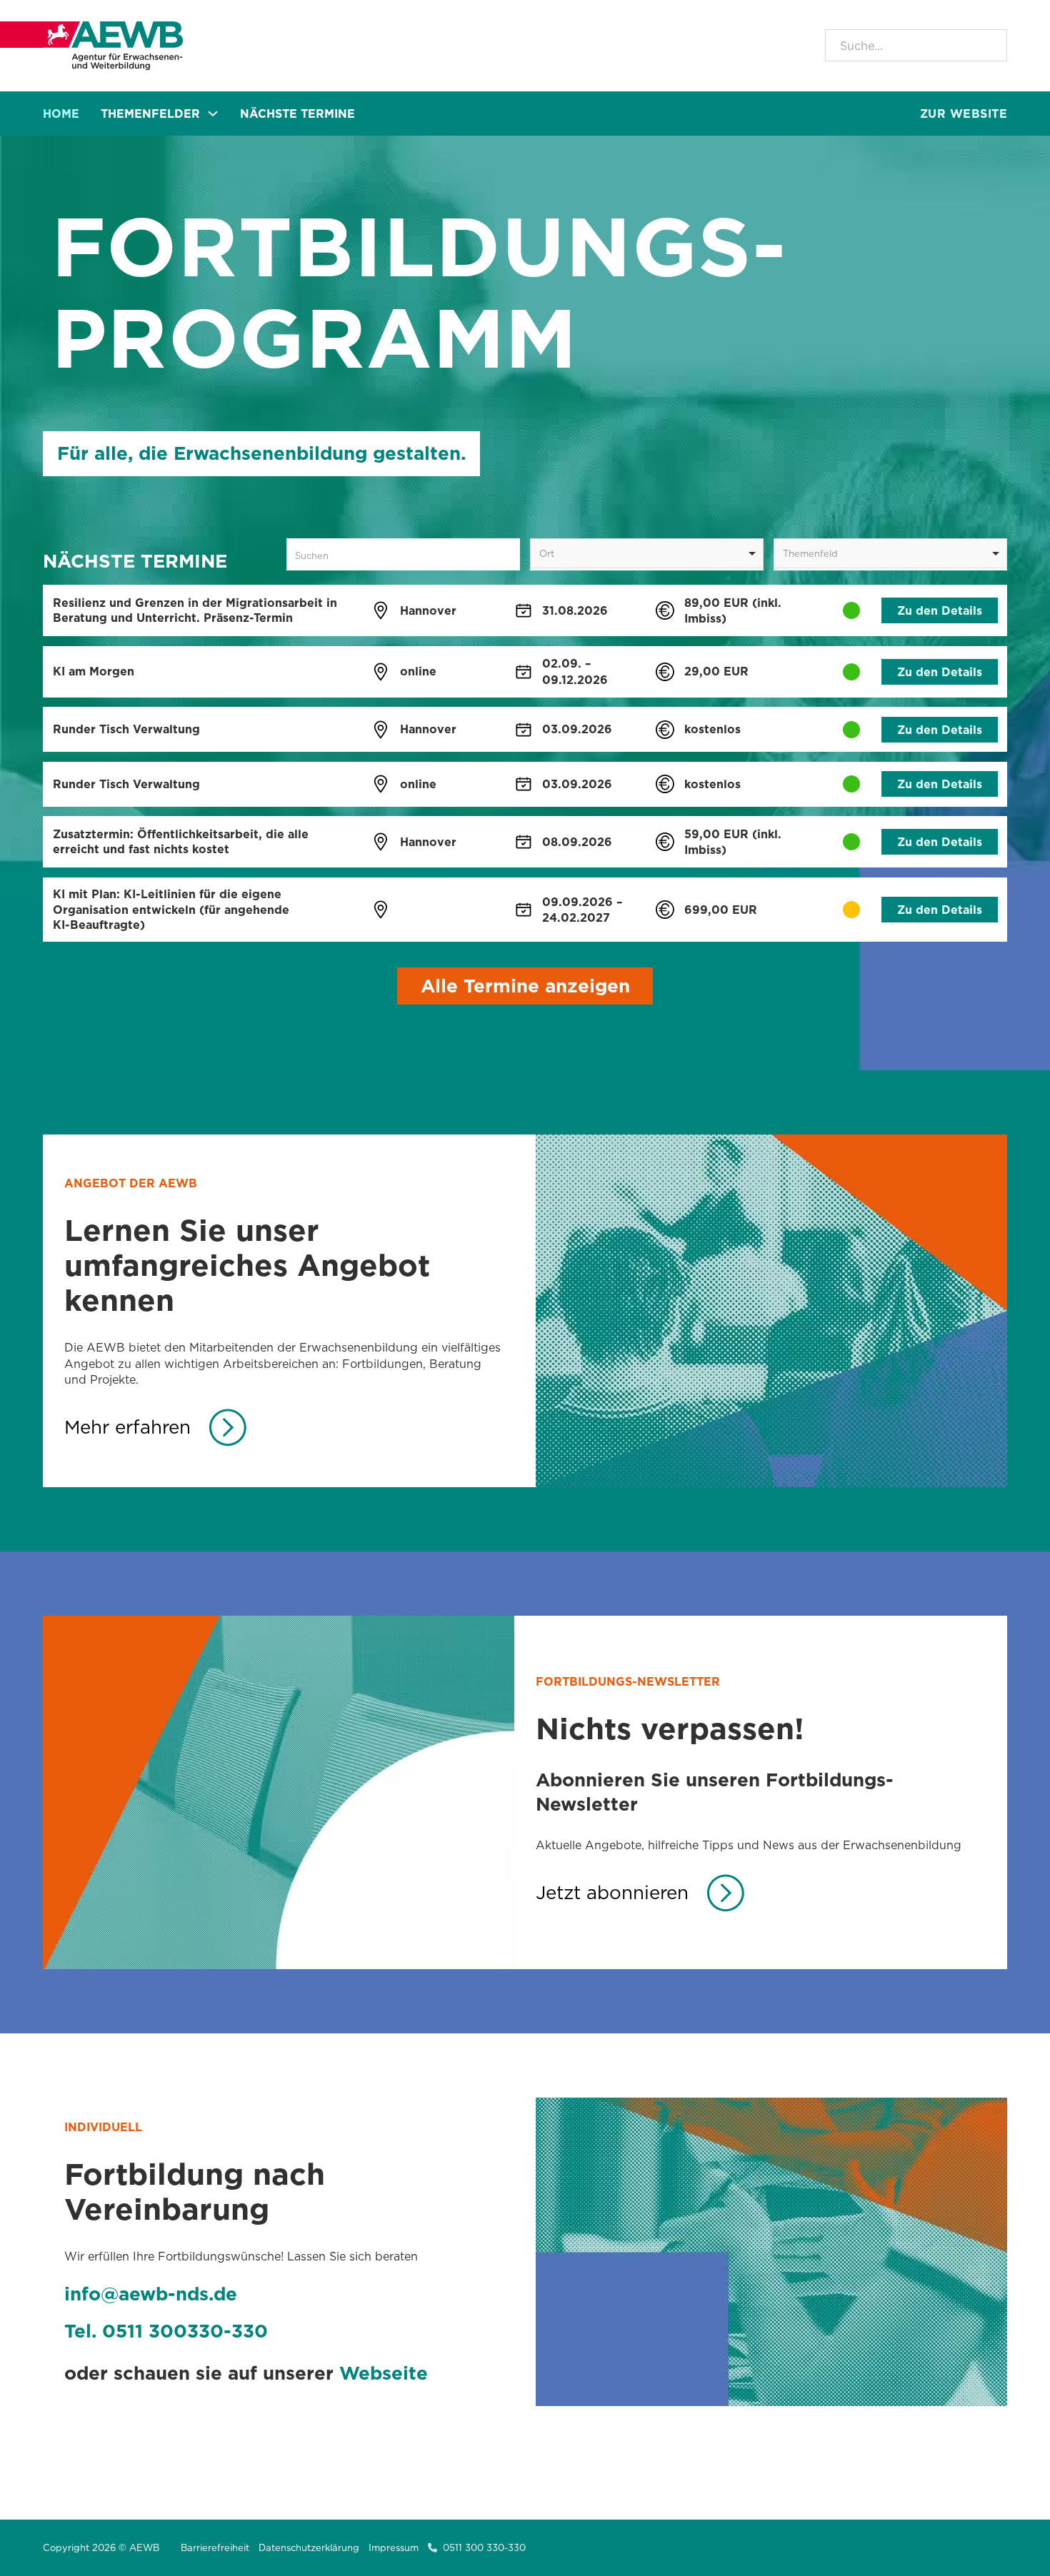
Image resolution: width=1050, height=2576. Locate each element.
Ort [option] (547, 553)
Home (61, 114)
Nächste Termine (297, 114)
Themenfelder (150, 114)
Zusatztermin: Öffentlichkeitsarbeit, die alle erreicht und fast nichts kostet (181, 841)
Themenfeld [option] (810, 553)
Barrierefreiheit (215, 2547)
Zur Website (964, 114)
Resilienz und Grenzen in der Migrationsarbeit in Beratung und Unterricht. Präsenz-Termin (195, 610)
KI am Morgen (94, 671)
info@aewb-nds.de (151, 2294)
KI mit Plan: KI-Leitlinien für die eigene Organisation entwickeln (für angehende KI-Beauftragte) (171, 909)
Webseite (384, 2373)
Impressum (394, 2547)
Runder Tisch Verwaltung (126, 729)
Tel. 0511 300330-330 (166, 2331)
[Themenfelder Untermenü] (213, 114)
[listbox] (647, 553)
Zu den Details (940, 610)
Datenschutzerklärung (309, 2547)
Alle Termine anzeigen (525, 986)
